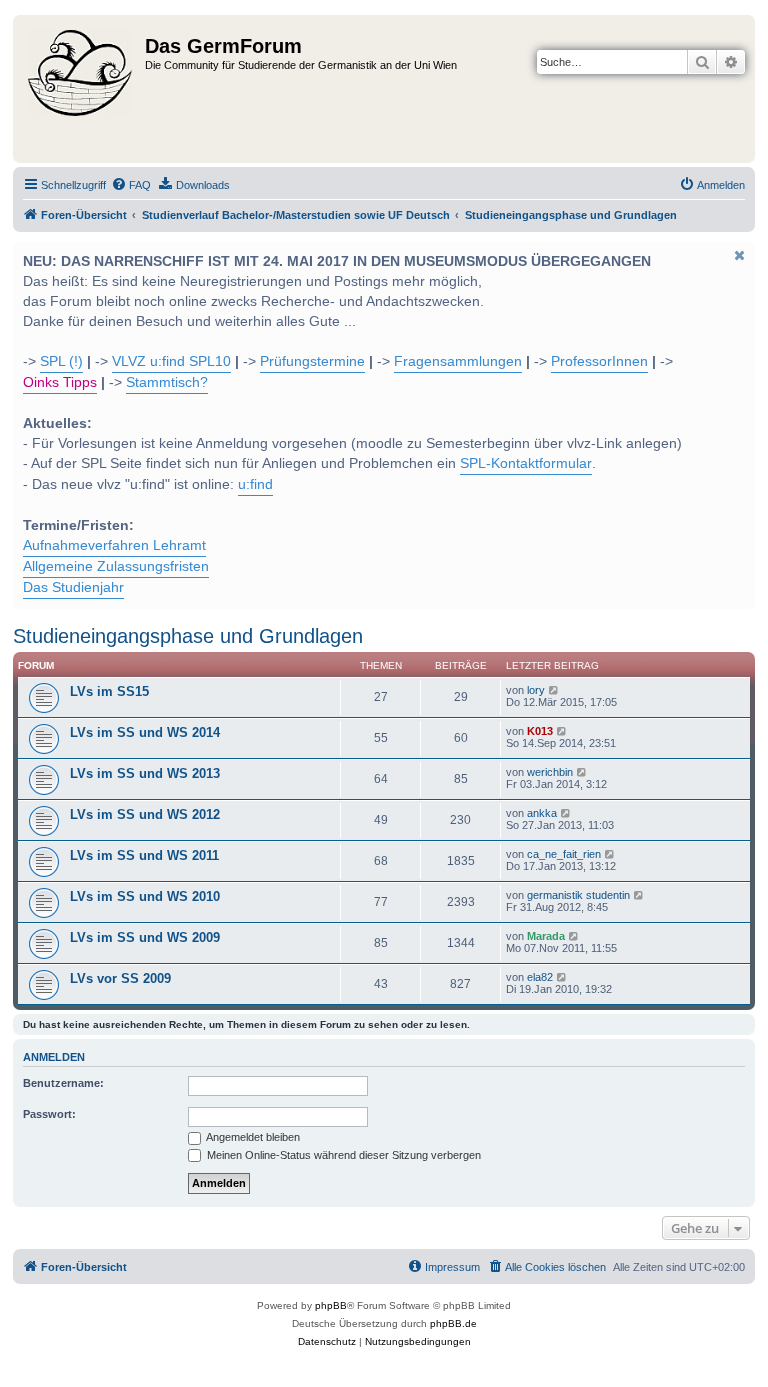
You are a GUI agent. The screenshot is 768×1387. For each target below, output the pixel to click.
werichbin (550, 772)
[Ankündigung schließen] (738, 255)
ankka (542, 813)
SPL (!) (61, 361)
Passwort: (49, 1114)
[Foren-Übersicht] (81, 89)
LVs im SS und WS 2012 (145, 814)
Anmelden (54, 1057)
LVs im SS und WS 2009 (145, 937)
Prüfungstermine (312, 361)
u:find (255, 484)
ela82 (540, 977)
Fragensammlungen (458, 361)
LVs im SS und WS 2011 (144, 855)
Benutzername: (63, 1083)
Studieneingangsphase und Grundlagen (188, 636)
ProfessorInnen (599, 361)
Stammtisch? (167, 382)
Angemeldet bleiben (252, 1137)
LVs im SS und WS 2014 (145, 732)
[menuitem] (131, 185)
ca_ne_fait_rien (564, 854)
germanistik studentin (578, 895)
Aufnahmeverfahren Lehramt (114, 545)
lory (536, 690)
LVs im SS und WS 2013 (145, 773)
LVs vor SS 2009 (120, 978)
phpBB (331, 1305)
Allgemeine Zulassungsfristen (116, 566)
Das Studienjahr (73, 587)
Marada (546, 936)
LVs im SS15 (109, 691)
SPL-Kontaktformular (526, 463)
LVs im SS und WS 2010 (145, 896)
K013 (540, 731)
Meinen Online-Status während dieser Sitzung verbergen (342, 1155)
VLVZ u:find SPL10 (171, 361)
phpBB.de (453, 1323)
